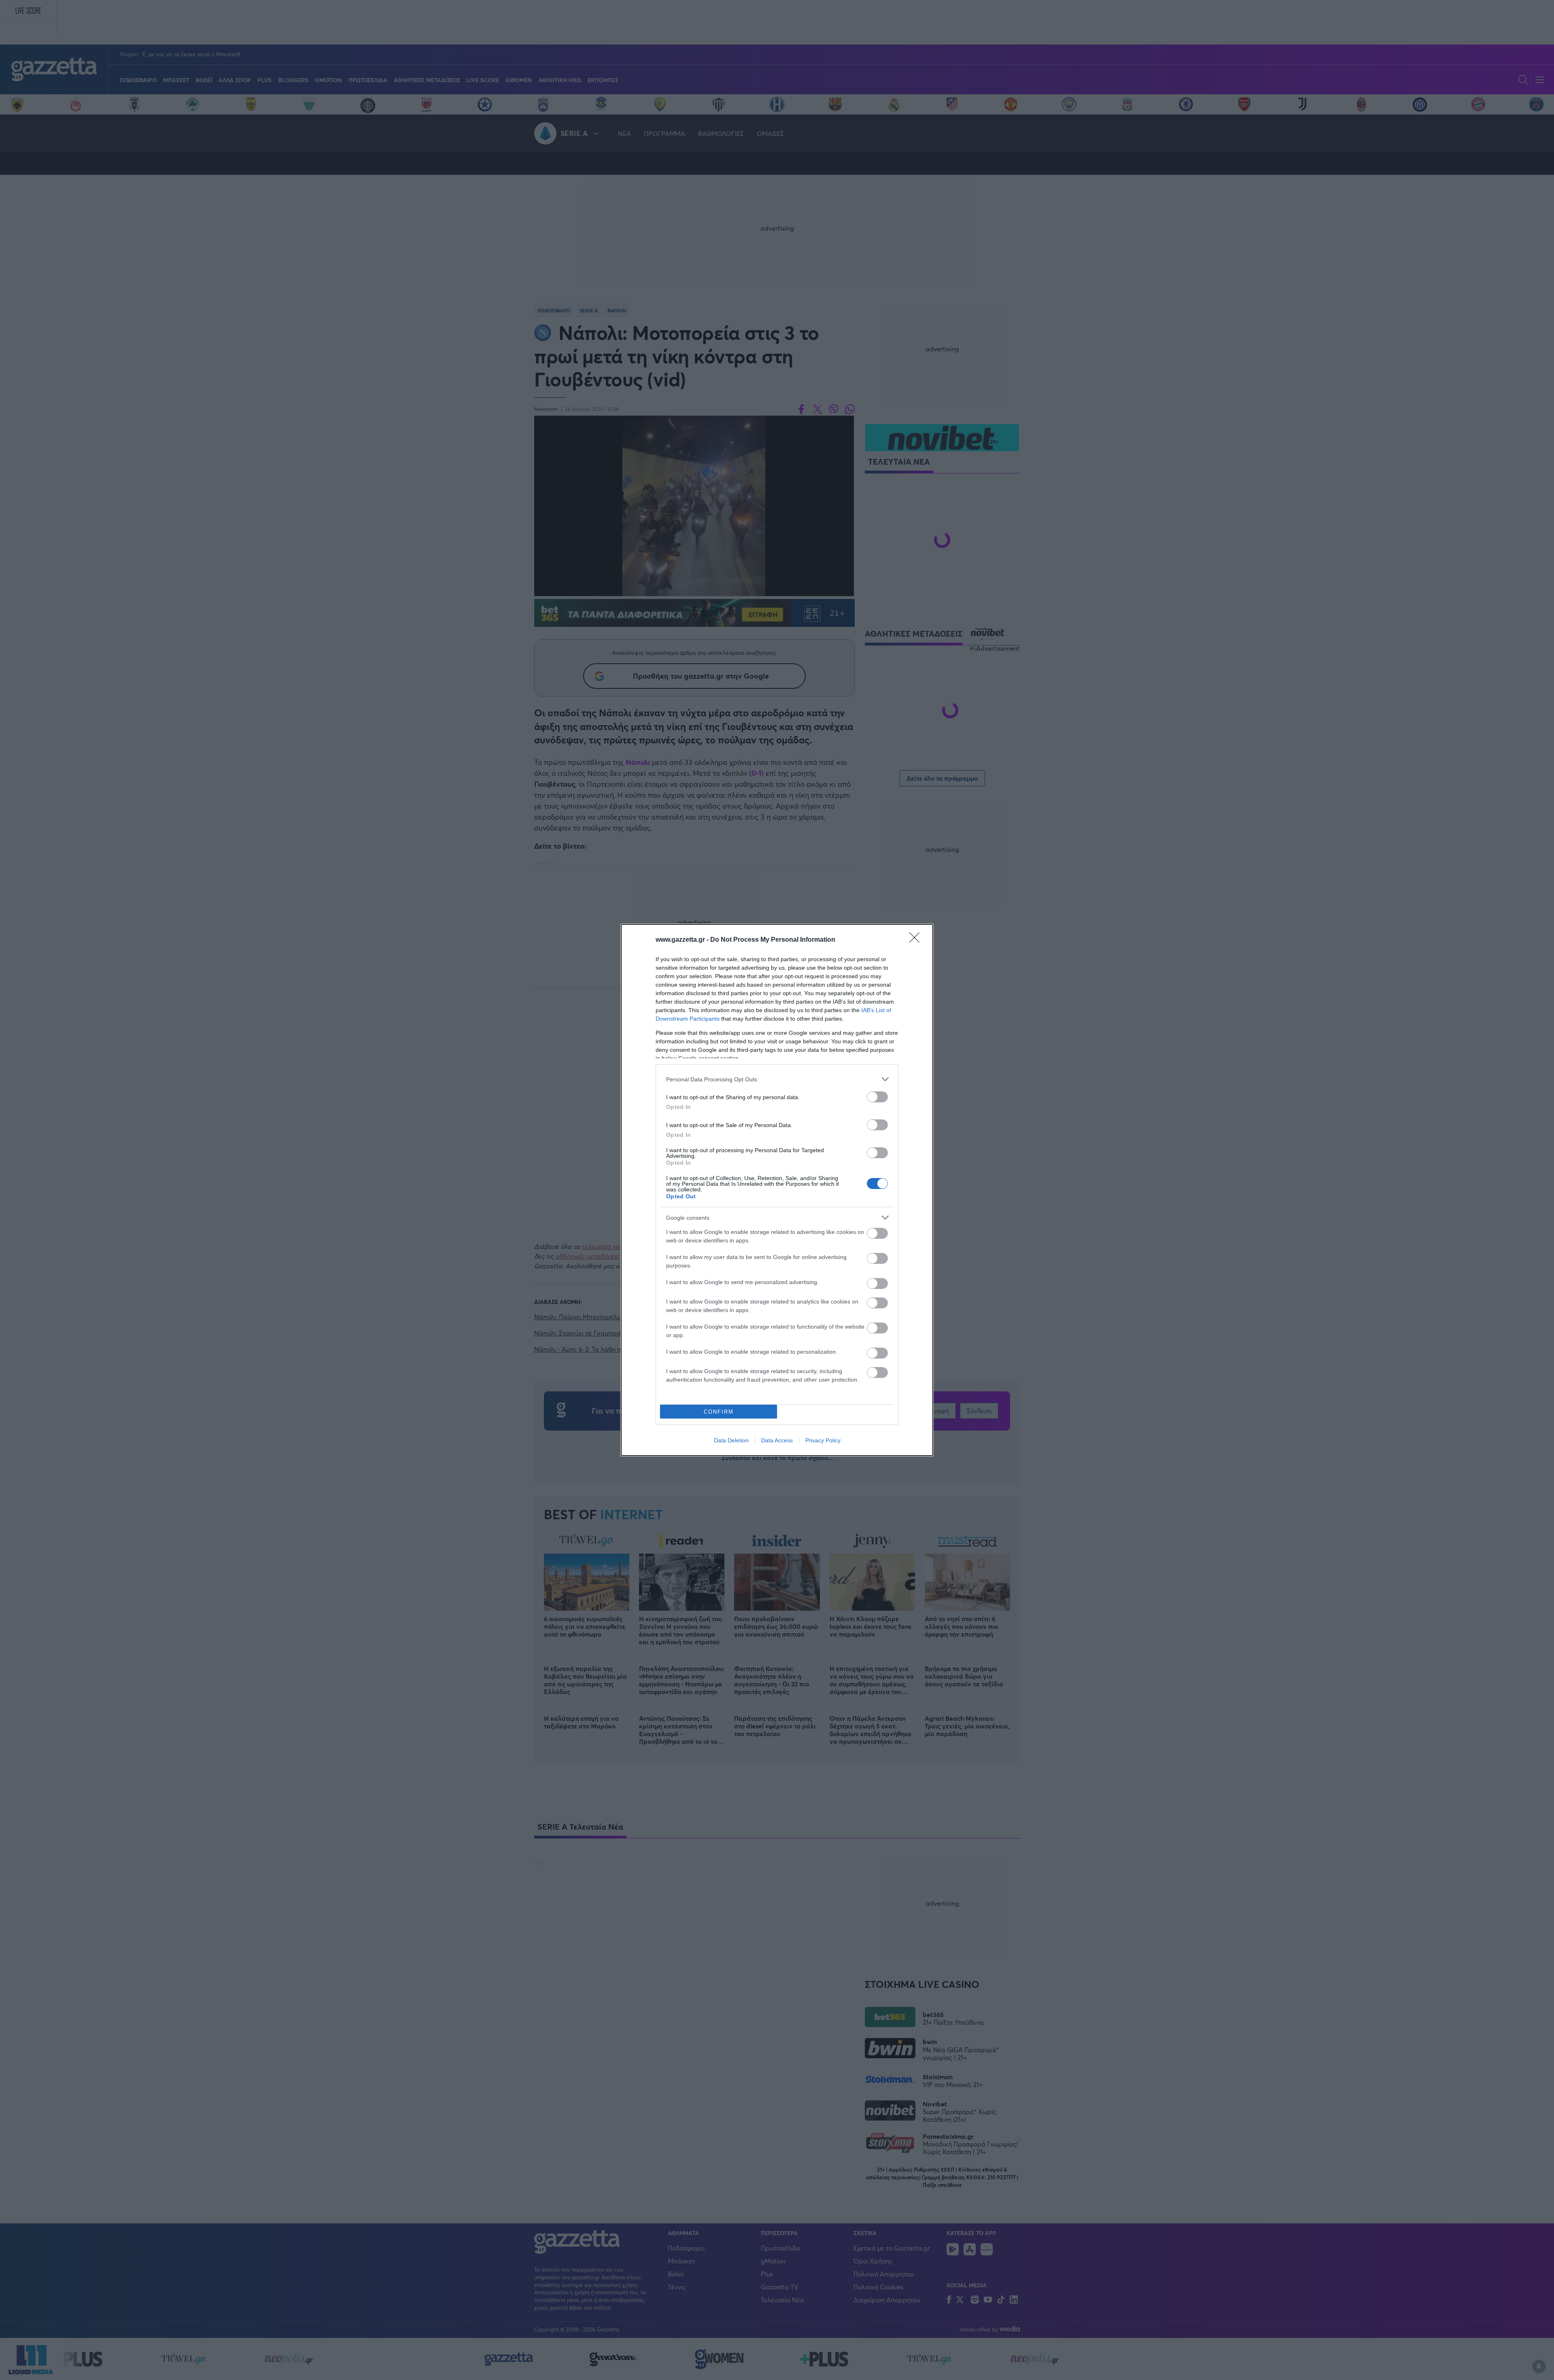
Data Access (777, 1440)
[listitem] (777, 1079)
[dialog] (777, 1190)
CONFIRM (719, 1412)
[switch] (877, 1097)
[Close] (917, 940)
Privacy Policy (823, 1440)
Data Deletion (731, 1440)
